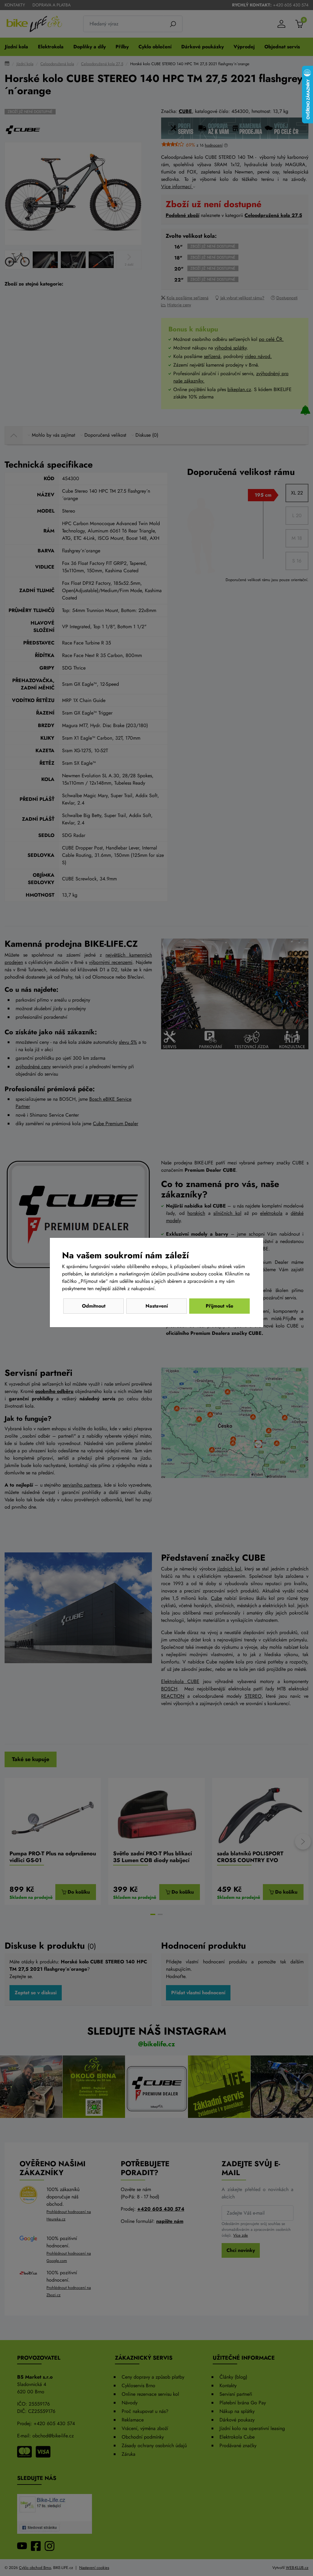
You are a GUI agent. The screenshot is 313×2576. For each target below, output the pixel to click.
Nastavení (157, 1306)
